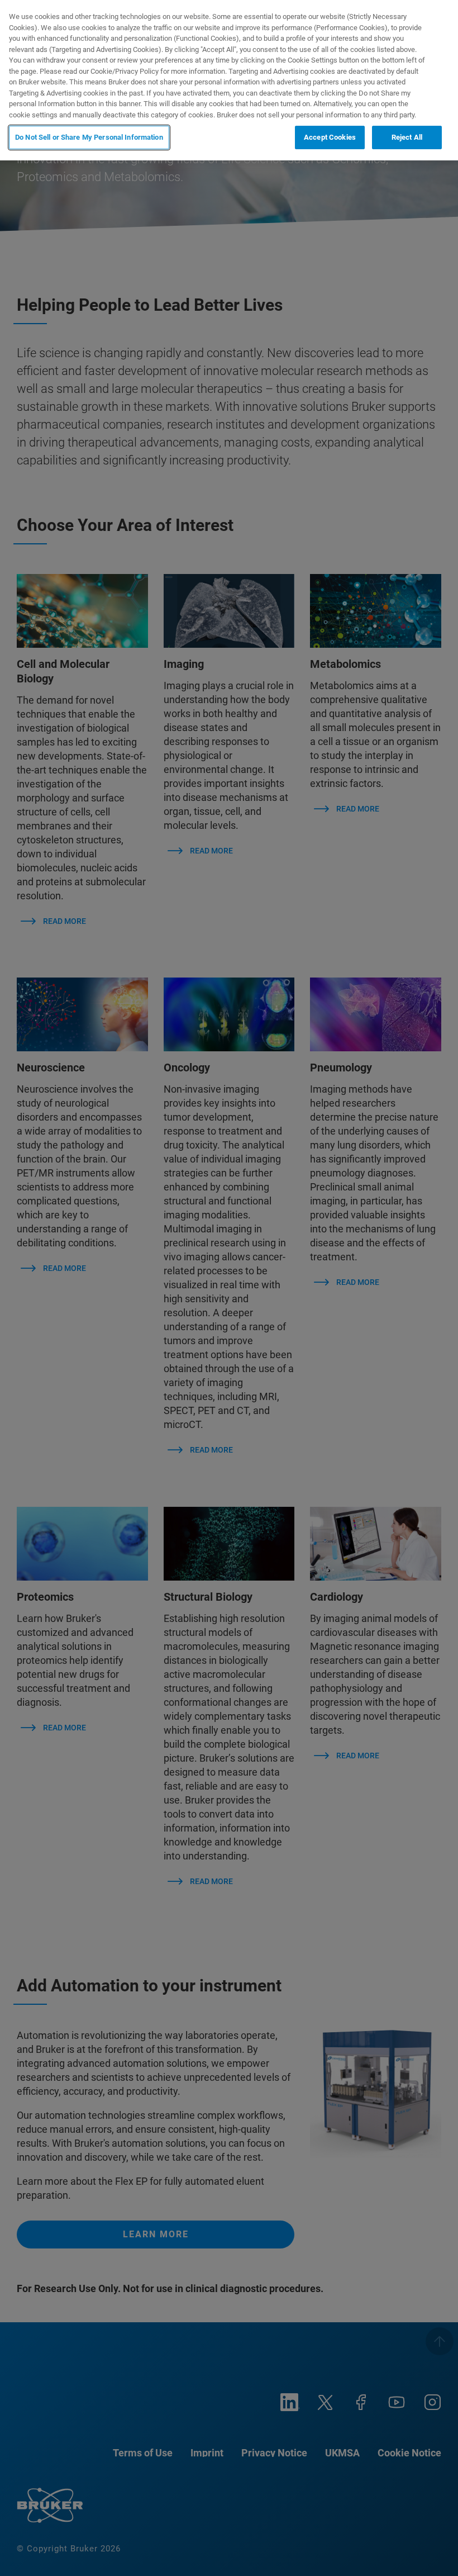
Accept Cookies (330, 137)
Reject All (407, 137)
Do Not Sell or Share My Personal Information (89, 137)
